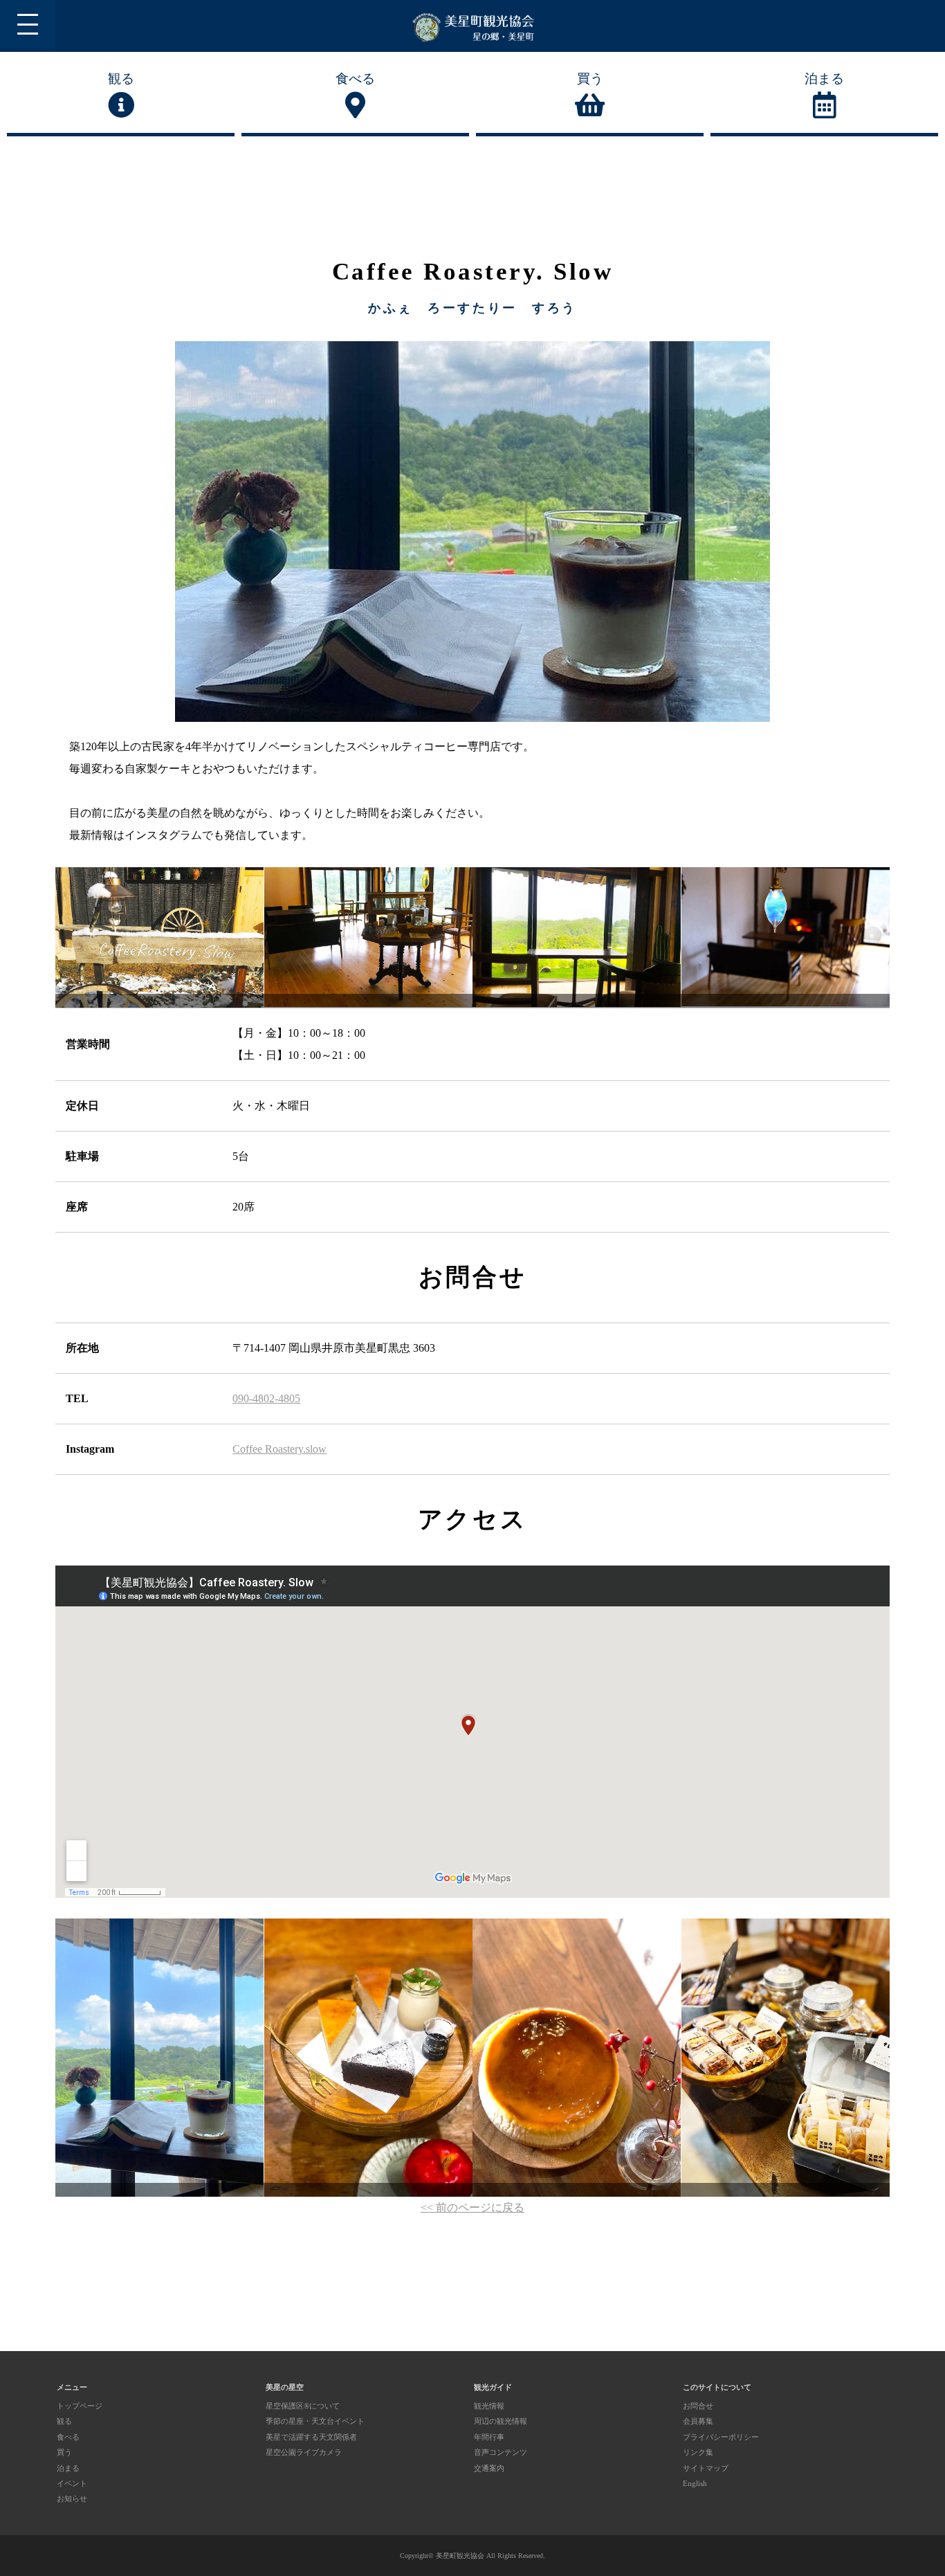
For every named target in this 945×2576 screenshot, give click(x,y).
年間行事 (489, 2437)
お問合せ (698, 2406)
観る (121, 79)
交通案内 (489, 2468)
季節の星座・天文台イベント (315, 2421)
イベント (72, 2483)
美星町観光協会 (460, 2556)
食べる (355, 79)
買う (590, 79)
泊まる (824, 79)
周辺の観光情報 (501, 2421)
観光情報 (489, 2406)
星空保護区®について (303, 2406)
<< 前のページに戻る (472, 2207)
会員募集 (698, 2421)
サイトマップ (706, 2468)
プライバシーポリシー (721, 2437)
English (695, 2483)
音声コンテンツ (501, 2452)
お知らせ (72, 2498)
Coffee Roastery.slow (279, 1449)
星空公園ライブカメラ (304, 2452)
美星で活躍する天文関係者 (311, 2437)
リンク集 (698, 2452)
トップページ (80, 2406)
